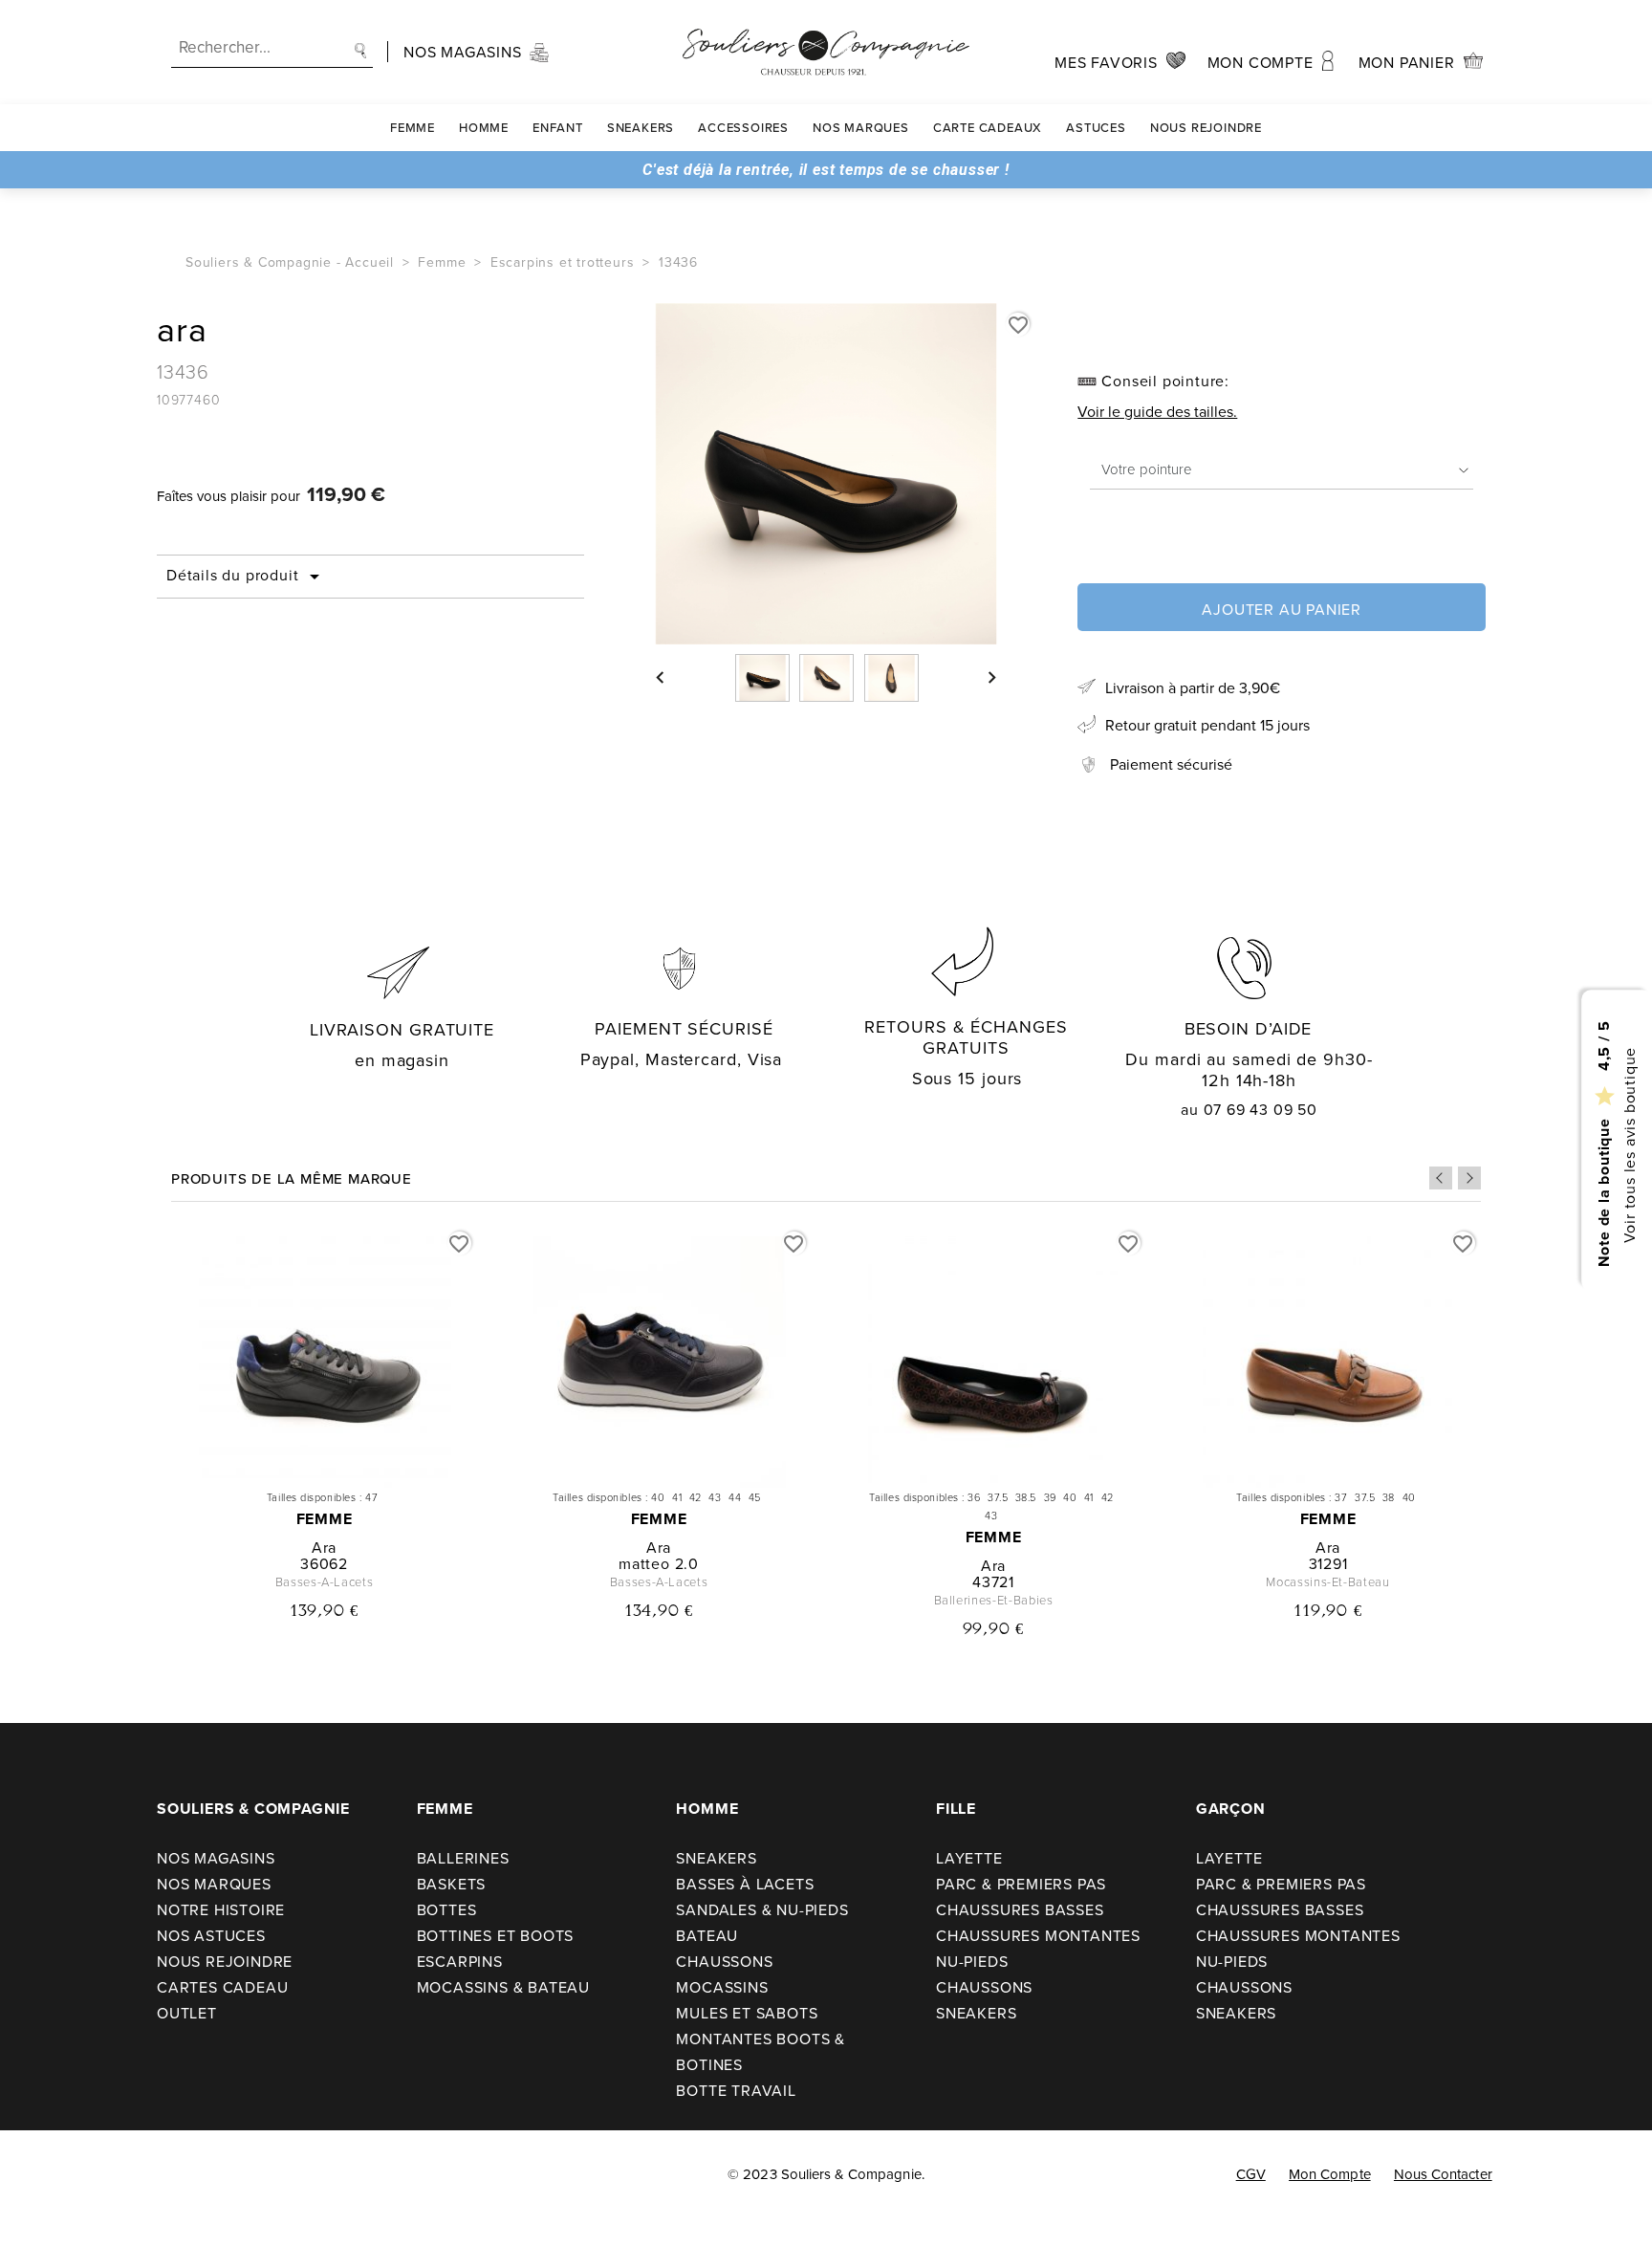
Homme (484, 127)
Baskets (452, 1884)
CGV (1251, 2174)
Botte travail (736, 2090)
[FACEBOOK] (39, 2174)
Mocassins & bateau (503, 1987)
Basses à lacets (745, 1884)
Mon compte (1330, 2174)
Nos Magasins (216, 1858)
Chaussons (724, 1961)
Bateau (707, 1935)
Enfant (558, 127)
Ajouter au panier (1282, 609)
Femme (413, 127)
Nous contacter (1443, 2174)
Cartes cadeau (222, 1987)
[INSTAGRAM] (78, 2174)
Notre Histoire (221, 1909)
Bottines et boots (496, 1935)
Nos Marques (861, 127)
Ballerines (463, 1858)
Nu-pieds (972, 1961)
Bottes (447, 1909)
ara (324, 1547)
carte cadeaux (988, 127)
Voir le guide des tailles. (1157, 411)
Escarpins (460, 1961)
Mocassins (722, 1987)
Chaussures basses (1020, 1909)
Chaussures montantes (1038, 1935)
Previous (1441, 1178)
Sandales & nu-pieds (762, 1909)
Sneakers (641, 127)
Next (1469, 1178)
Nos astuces (211, 1935)
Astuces (1096, 127)
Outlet (187, 2013)
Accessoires (743, 127)
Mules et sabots (747, 2013)
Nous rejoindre (1206, 127)
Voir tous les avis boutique (1628, 1145)
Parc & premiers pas (1021, 1884)
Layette (969, 1858)
